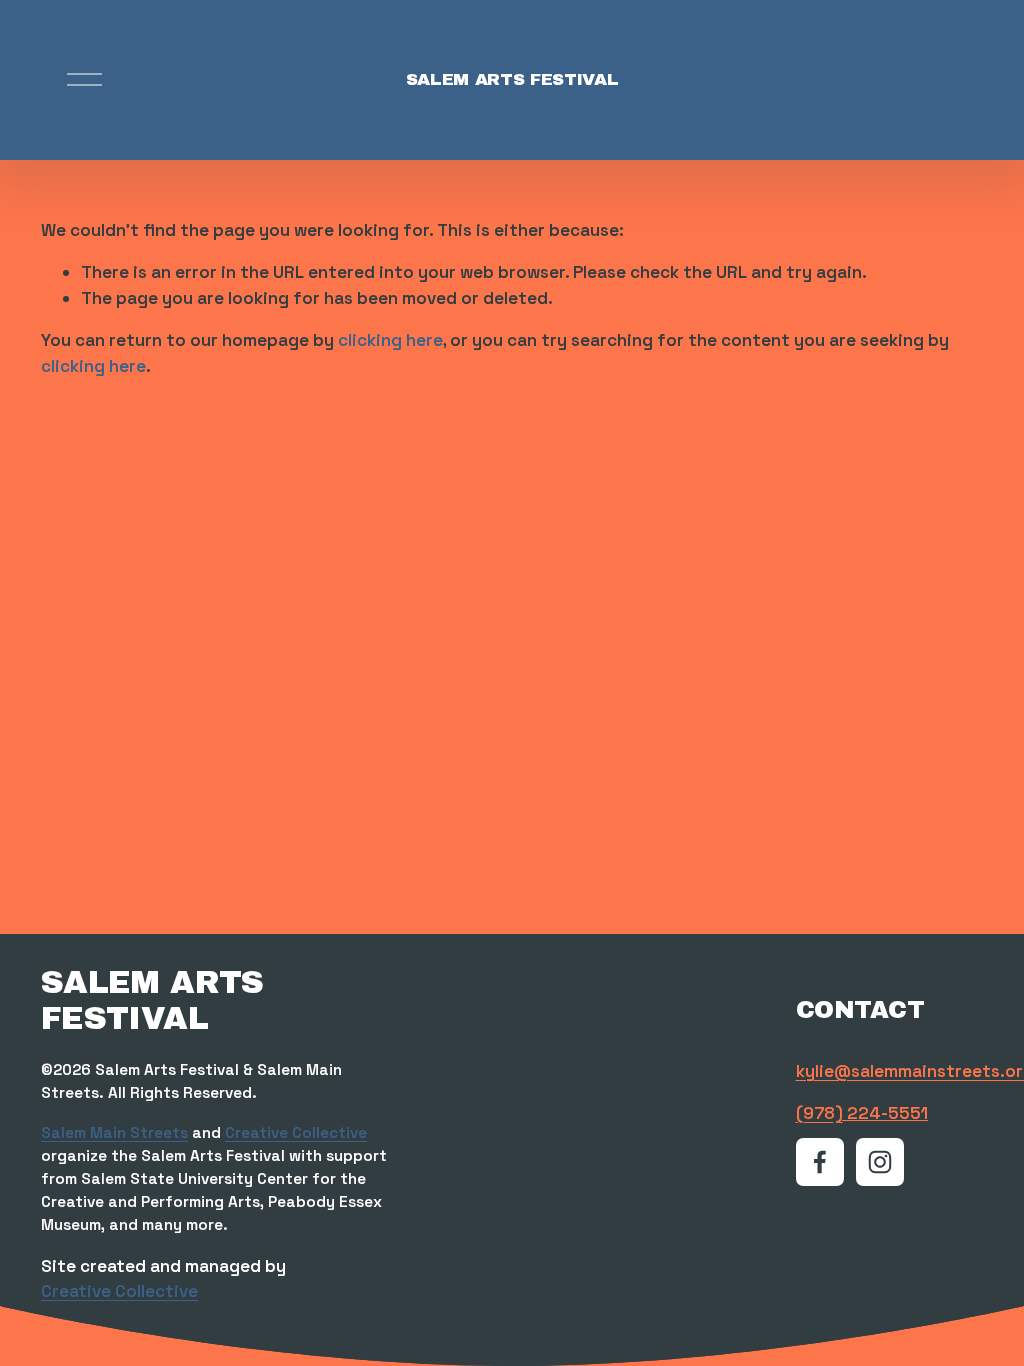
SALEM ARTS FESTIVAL (512, 79)
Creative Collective (296, 1132)
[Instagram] (880, 1162)
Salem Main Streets (114, 1132)
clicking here (390, 340)
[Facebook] (820, 1162)
